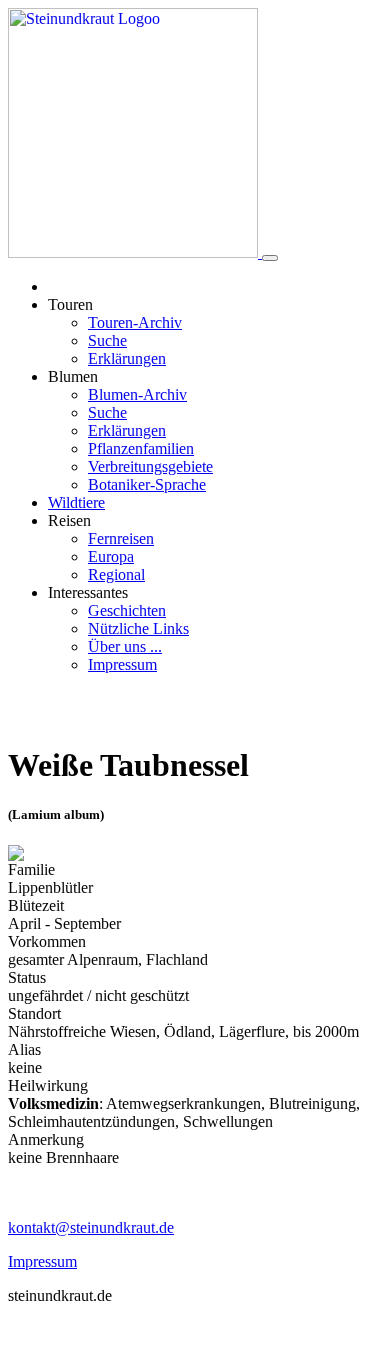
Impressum (122, 664)
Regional (116, 574)
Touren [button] (70, 304)
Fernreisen (121, 538)
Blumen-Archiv (137, 394)
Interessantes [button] (88, 592)
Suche (107, 340)
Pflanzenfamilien (141, 448)
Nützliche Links (138, 628)
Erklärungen (127, 358)
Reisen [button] (69, 520)
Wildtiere (76, 502)
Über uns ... (125, 646)
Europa (111, 556)
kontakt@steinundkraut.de (91, 1227)
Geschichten (127, 610)
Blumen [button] (73, 376)
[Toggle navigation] (270, 258)
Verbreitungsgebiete (150, 466)
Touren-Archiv (135, 322)
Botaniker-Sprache (147, 484)
